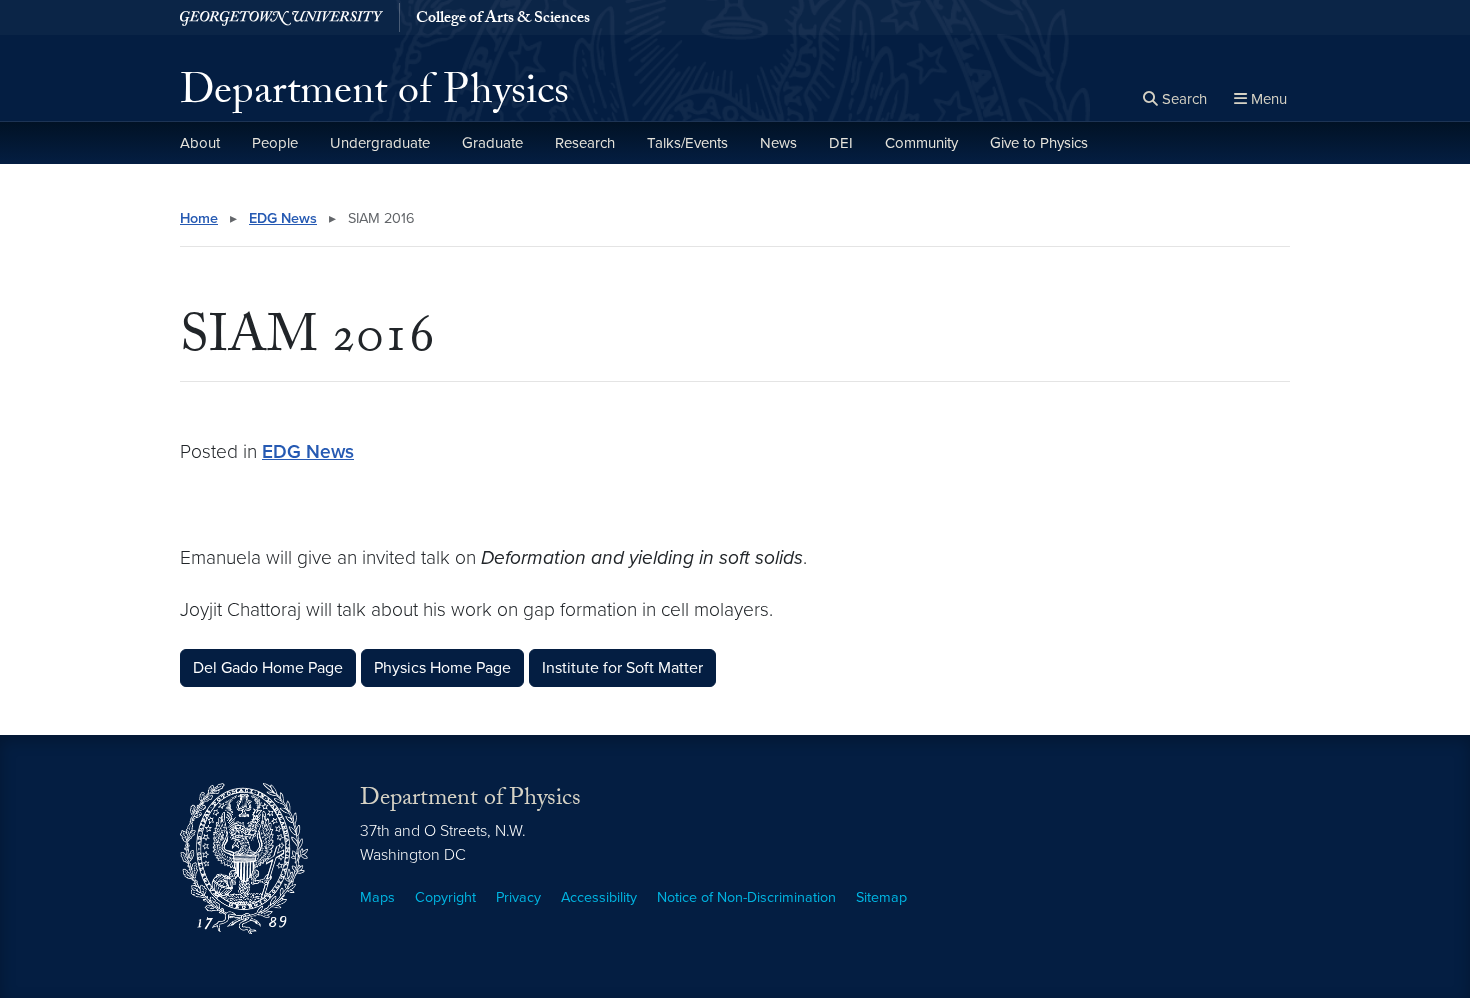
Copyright (445, 897)
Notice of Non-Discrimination (746, 897)
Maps (377, 897)
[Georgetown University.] (281, 17)
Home (199, 218)
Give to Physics (1039, 143)
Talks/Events (687, 143)
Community (921, 143)
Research (585, 143)
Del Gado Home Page (268, 668)
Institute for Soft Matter (622, 668)
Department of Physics (374, 96)
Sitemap (881, 897)
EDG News (283, 218)
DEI (841, 143)
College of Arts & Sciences (503, 20)
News (778, 143)
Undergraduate (380, 143)
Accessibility (599, 897)
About (200, 143)
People (275, 143)
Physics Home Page (442, 668)
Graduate (492, 143)
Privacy (518, 897)
